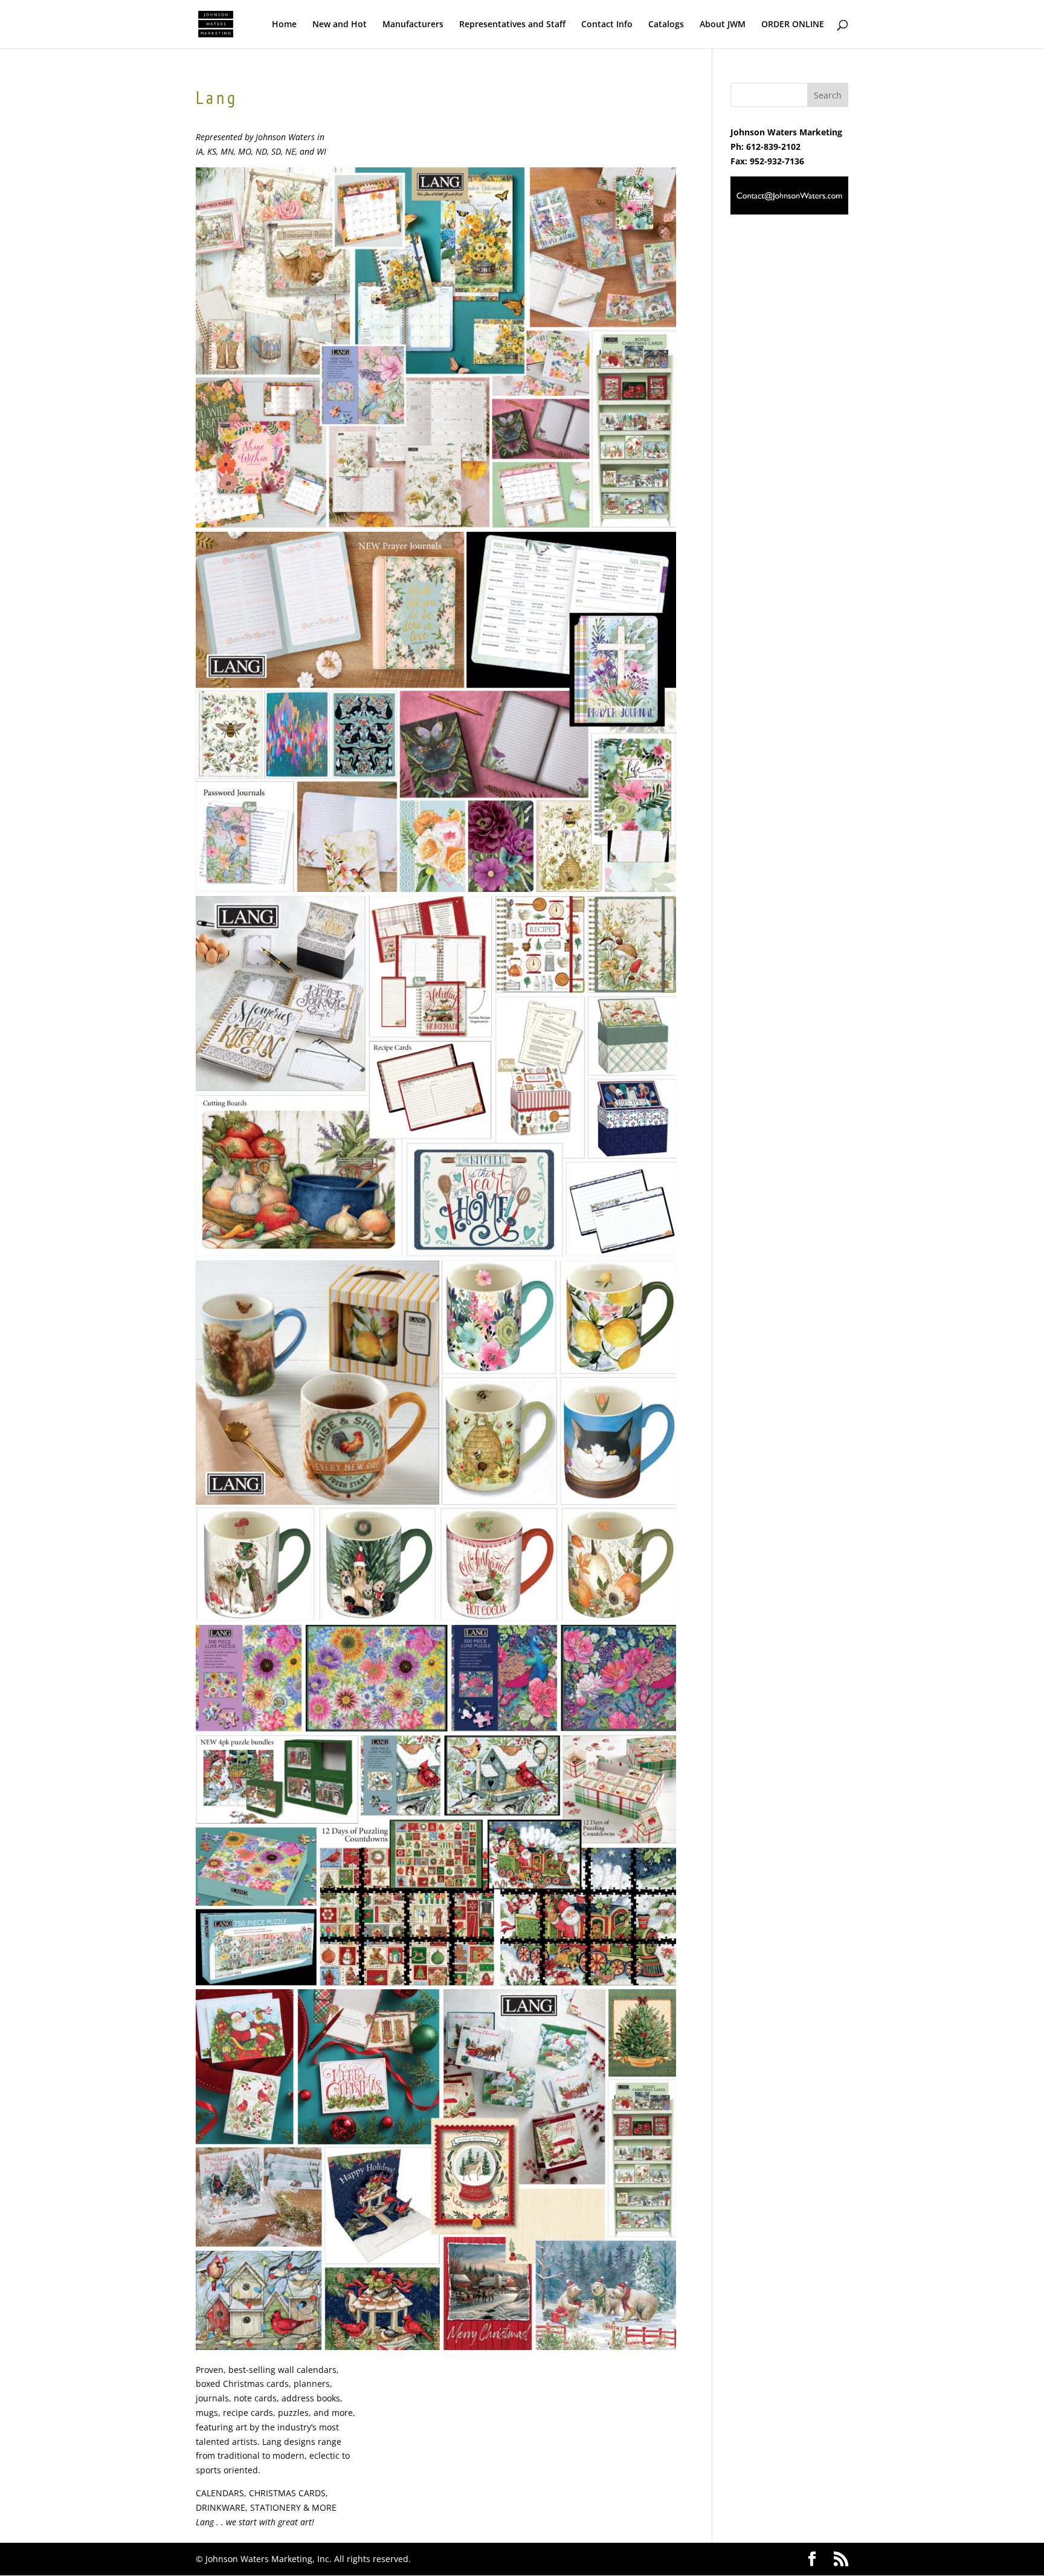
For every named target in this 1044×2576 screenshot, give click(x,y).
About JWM (723, 25)
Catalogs (666, 25)
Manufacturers (413, 25)
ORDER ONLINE (793, 25)
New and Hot (340, 25)
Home (284, 25)
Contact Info (607, 25)
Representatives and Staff (512, 25)
